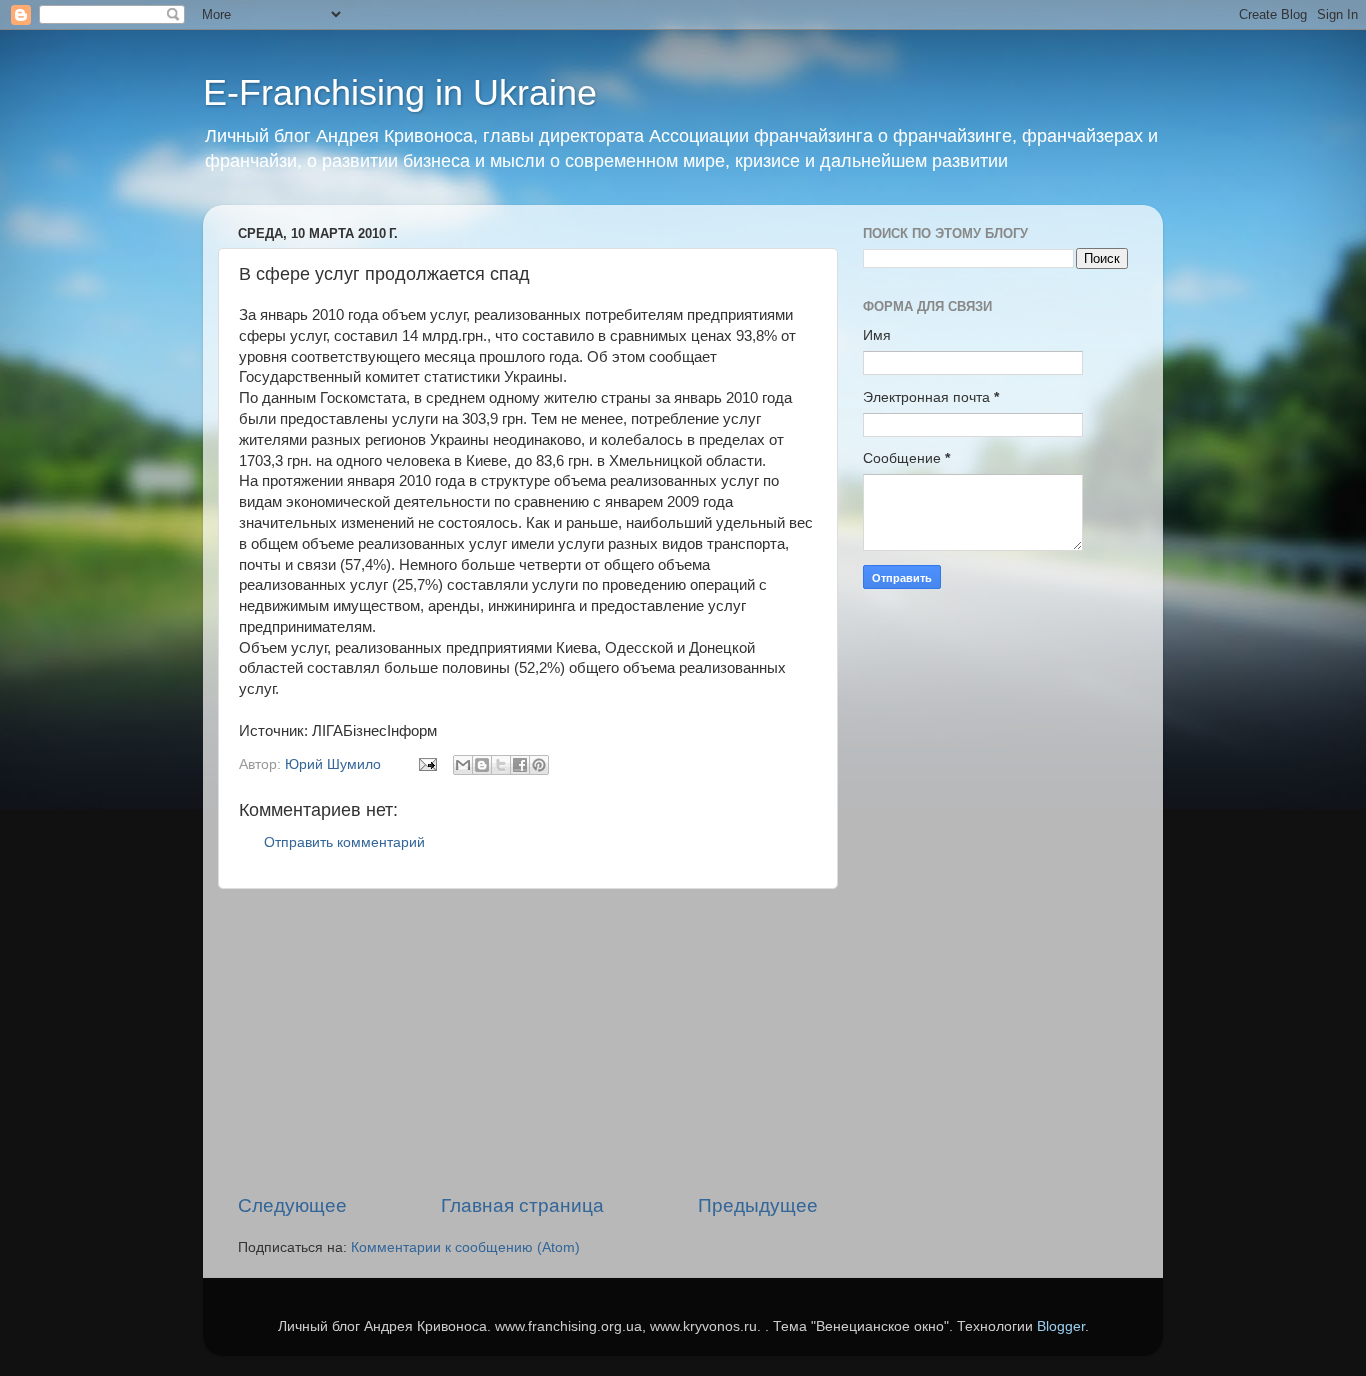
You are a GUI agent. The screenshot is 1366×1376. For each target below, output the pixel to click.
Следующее (292, 1205)
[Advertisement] (528, 1041)
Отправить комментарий (344, 842)
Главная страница (522, 1205)
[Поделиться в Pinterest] (539, 765)
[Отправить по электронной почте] (463, 765)
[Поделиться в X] (501, 765)
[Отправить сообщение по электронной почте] (426, 764)
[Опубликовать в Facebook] (520, 765)
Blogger (1061, 1326)
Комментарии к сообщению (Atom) (465, 1247)
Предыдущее (758, 1205)
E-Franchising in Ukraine (400, 92)
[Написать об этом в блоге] (482, 765)
